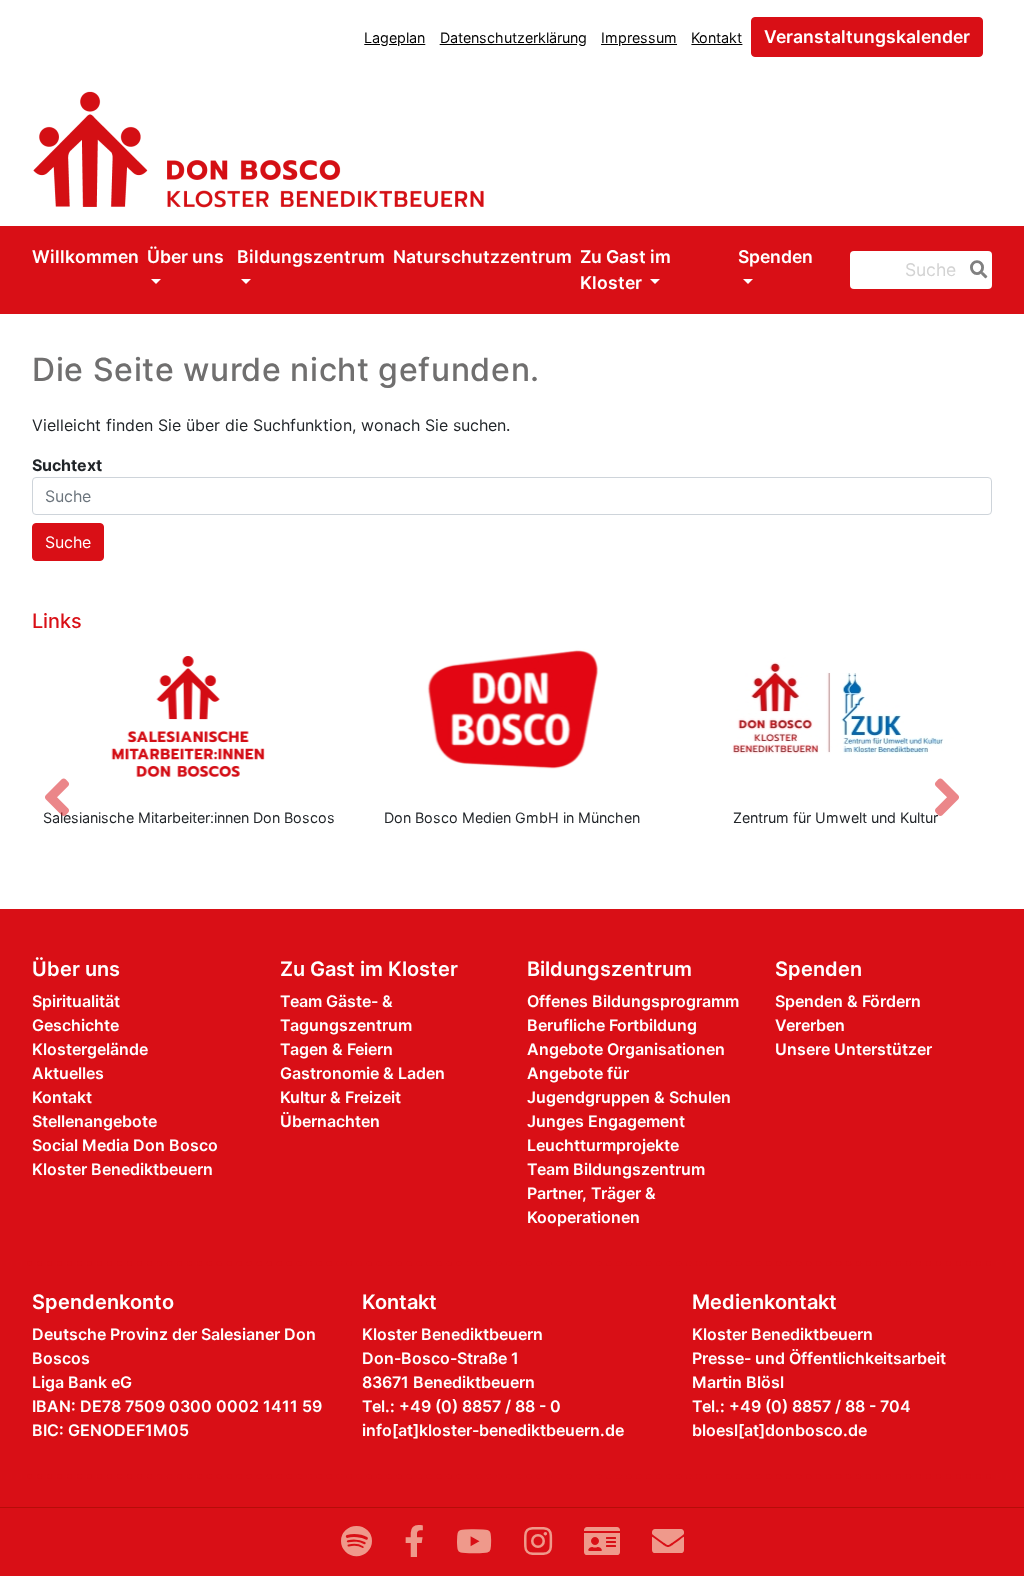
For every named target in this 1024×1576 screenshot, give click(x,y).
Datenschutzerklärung (513, 37)
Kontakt (716, 37)
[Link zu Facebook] (414, 1541)
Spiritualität (76, 1001)
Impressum (639, 37)
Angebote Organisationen (626, 1049)
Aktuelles (68, 1073)
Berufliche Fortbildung (612, 1025)
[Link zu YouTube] (474, 1541)
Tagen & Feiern (336, 1049)
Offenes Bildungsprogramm (633, 1001)
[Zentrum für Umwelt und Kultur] (835, 716)
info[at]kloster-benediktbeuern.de (493, 1430)
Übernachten (330, 1121)
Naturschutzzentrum (482, 256)
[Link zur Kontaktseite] (602, 1541)
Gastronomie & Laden (362, 1073)
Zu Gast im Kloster (625, 269)
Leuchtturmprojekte (603, 1145)
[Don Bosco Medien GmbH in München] (511, 716)
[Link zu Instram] (538, 1541)
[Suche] (975, 270)
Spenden (775, 256)
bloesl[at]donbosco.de (779, 1430)
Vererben (810, 1025)
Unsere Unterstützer (853, 1049)
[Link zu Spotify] (356, 1541)
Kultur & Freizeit (340, 1097)
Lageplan (394, 37)
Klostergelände (90, 1049)
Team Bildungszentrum (616, 1169)
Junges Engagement (606, 1121)
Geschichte (75, 1025)
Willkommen (85, 256)
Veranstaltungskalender (867, 36)
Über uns (185, 256)
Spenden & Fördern (848, 1001)
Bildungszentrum (311, 256)
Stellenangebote (94, 1121)
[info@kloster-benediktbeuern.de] (668, 1541)
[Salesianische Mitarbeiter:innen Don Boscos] (188, 716)
